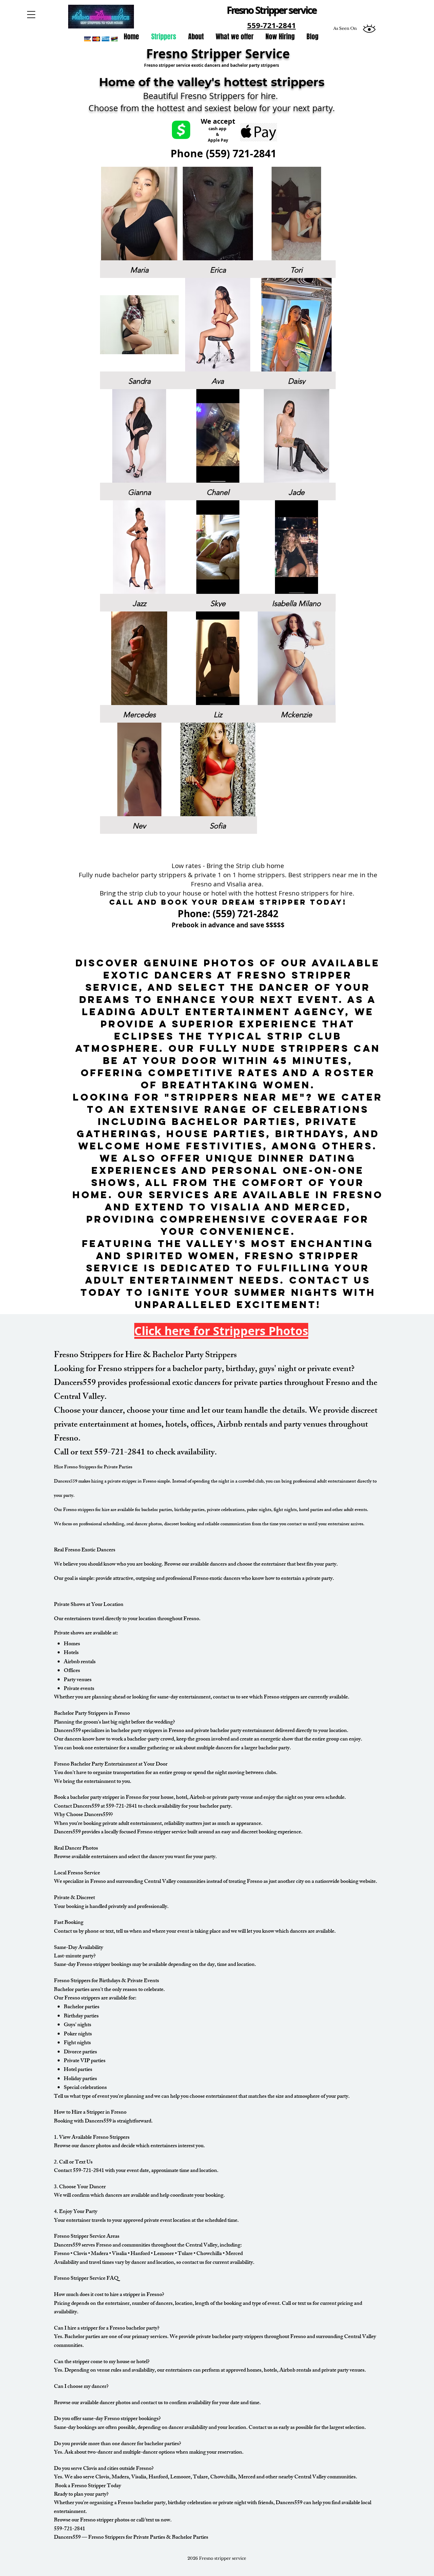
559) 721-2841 (243, 153)
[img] (139, 222)
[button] (31, 15)
